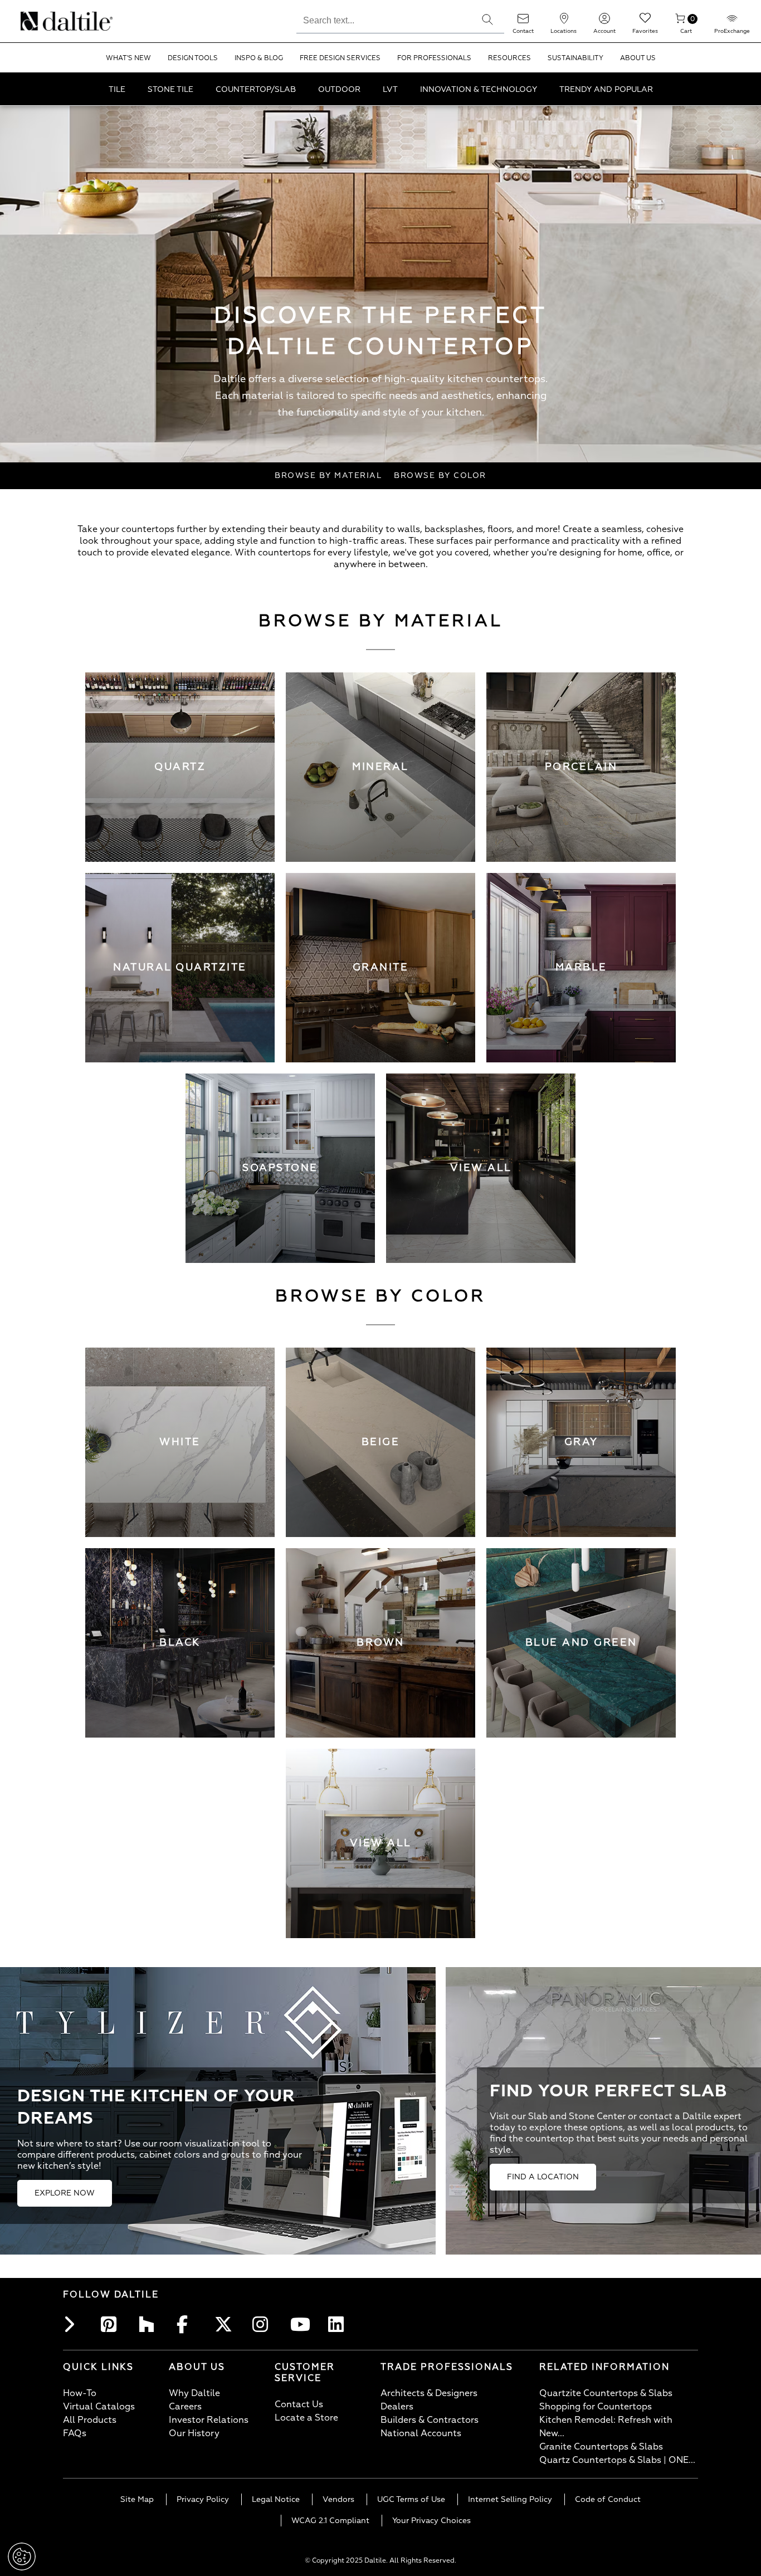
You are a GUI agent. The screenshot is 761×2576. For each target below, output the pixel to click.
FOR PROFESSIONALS (434, 58)
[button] (487, 19)
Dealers (397, 2407)
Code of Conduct (608, 2499)
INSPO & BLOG (259, 58)
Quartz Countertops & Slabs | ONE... (617, 2460)
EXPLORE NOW (65, 2193)
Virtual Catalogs (99, 2407)
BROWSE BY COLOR (440, 475)
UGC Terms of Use (411, 2499)
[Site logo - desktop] (35, 21)
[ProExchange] (732, 22)
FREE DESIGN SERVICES (340, 58)
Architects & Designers (429, 2393)
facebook (188, 2324)
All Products (90, 2420)
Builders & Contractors (430, 2420)
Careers (185, 2407)
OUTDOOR (339, 89)
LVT (390, 89)
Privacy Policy (203, 2499)
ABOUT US (638, 58)
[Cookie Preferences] (22, 2557)
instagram (264, 2324)
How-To (80, 2393)
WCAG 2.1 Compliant (330, 2521)
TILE (117, 89)
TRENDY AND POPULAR (606, 89)
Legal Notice (276, 2499)
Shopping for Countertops (596, 2407)
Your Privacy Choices (431, 2521)
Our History (194, 2433)
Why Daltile (194, 2393)
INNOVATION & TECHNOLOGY (479, 89)
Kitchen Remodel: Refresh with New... (606, 2427)
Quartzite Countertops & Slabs (606, 2393)
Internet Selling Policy (510, 2499)
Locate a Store (306, 2418)
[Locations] (564, 22)
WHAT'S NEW (128, 58)
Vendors (338, 2499)
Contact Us (299, 2404)
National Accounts (421, 2433)
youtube (301, 2324)
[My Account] (604, 22)
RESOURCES (509, 58)
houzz (150, 2324)
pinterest (112, 2324)
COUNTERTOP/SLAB (256, 89)
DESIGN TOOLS (193, 58)
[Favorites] (645, 22)
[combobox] (384, 19)
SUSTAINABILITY (575, 58)
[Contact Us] (523, 22)
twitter (226, 2324)
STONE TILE (170, 89)
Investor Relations (209, 2420)
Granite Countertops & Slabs (601, 2447)
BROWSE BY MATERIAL (328, 475)
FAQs (75, 2433)
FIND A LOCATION (543, 2177)
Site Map (137, 2499)
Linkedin (339, 2324)
